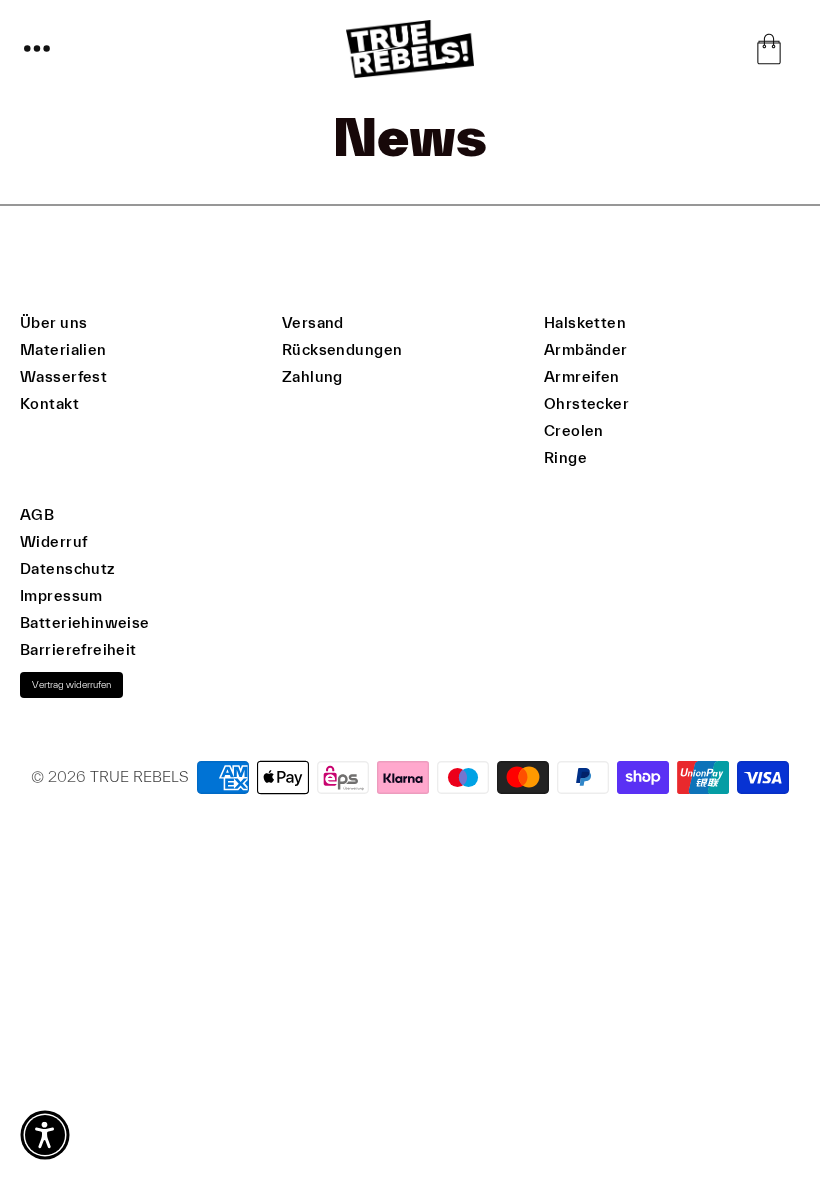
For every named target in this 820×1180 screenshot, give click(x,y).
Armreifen (582, 376)
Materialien (63, 349)
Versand (313, 322)
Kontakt (49, 403)
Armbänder (586, 349)
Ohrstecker (586, 403)
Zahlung (312, 376)
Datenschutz (67, 568)
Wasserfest (63, 376)
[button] (37, 49)
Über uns (53, 322)
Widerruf (53, 541)
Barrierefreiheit (78, 649)
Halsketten (585, 322)
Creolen (574, 430)
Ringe (565, 457)
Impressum (61, 595)
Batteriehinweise (85, 622)
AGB (37, 514)
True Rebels (139, 776)
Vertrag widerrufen (71, 684)
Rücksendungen (342, 349)
